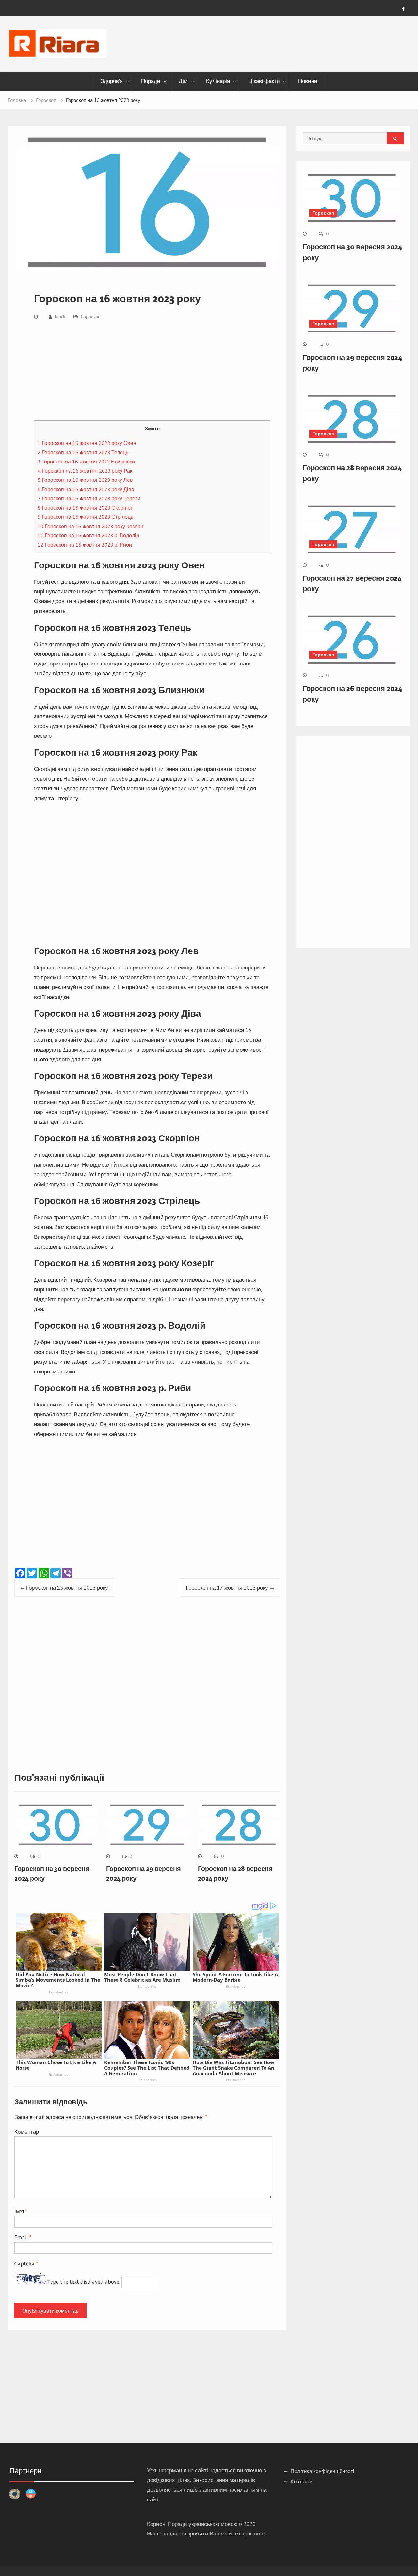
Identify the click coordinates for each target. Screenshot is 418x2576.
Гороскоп (91, 317)
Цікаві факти (264, 81)
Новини (308, 81)
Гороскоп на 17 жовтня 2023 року (227, 1587)
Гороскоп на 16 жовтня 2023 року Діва (86, 489)
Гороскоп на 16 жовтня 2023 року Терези (89, 498)
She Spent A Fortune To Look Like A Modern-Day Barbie (235, 1977)
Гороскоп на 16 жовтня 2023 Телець (83, 452)
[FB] (403, 9)
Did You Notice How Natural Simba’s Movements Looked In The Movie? (58, 1980)
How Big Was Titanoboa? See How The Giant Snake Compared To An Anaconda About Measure (233, 2068)
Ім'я (21, 2211)
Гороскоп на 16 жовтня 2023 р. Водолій (88, 535)
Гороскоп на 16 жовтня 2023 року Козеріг (91, 526)
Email (23, 2237)
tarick (60, 317)
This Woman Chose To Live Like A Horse (56, 2065)
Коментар (27, 2132)
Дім (183, 81)
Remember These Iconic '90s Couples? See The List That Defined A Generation (147, 2068)
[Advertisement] (152, 372)
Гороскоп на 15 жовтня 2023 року (67, 1587)
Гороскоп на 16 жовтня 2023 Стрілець (85, 517)
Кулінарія (218, 81)
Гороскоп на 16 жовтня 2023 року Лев (85, 480)
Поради (151, 81)
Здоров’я (112, 81)
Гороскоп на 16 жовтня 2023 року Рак (85, 471)
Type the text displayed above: (84, 2282)
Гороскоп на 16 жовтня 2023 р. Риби (85, 545)
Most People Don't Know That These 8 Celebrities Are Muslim (142, 1977)
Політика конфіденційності (322, 2471)
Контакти (301, 2481)
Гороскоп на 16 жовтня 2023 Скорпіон (86, 508)
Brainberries (59, 1992)
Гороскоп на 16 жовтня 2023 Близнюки (86, 462)
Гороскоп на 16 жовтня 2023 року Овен (87, 443)
